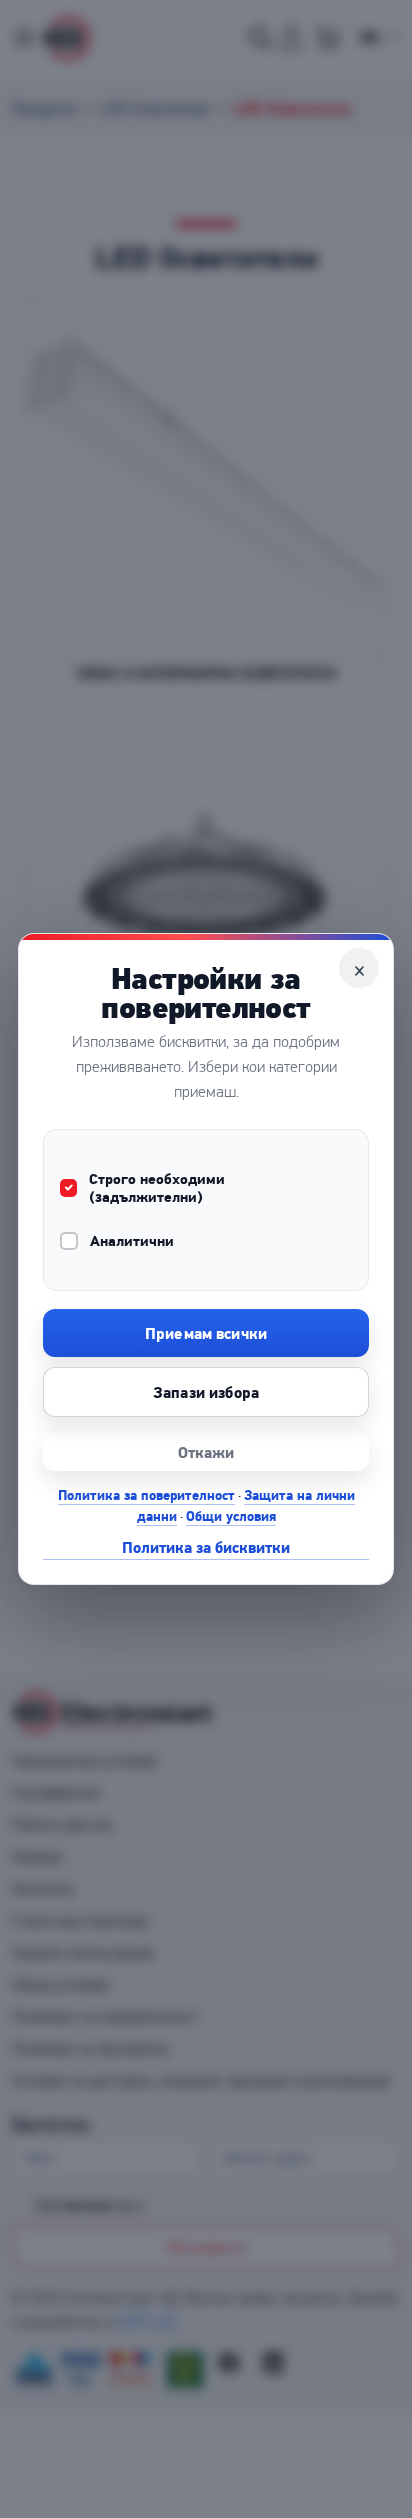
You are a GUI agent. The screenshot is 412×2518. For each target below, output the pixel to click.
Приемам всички (206, 1333)
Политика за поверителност (146, 1495)
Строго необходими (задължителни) (157, 1188)
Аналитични (132, 1241)
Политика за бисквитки (206, 1547)
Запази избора (206, 1392)
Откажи (206, 1452)
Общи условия (231, 1516)
